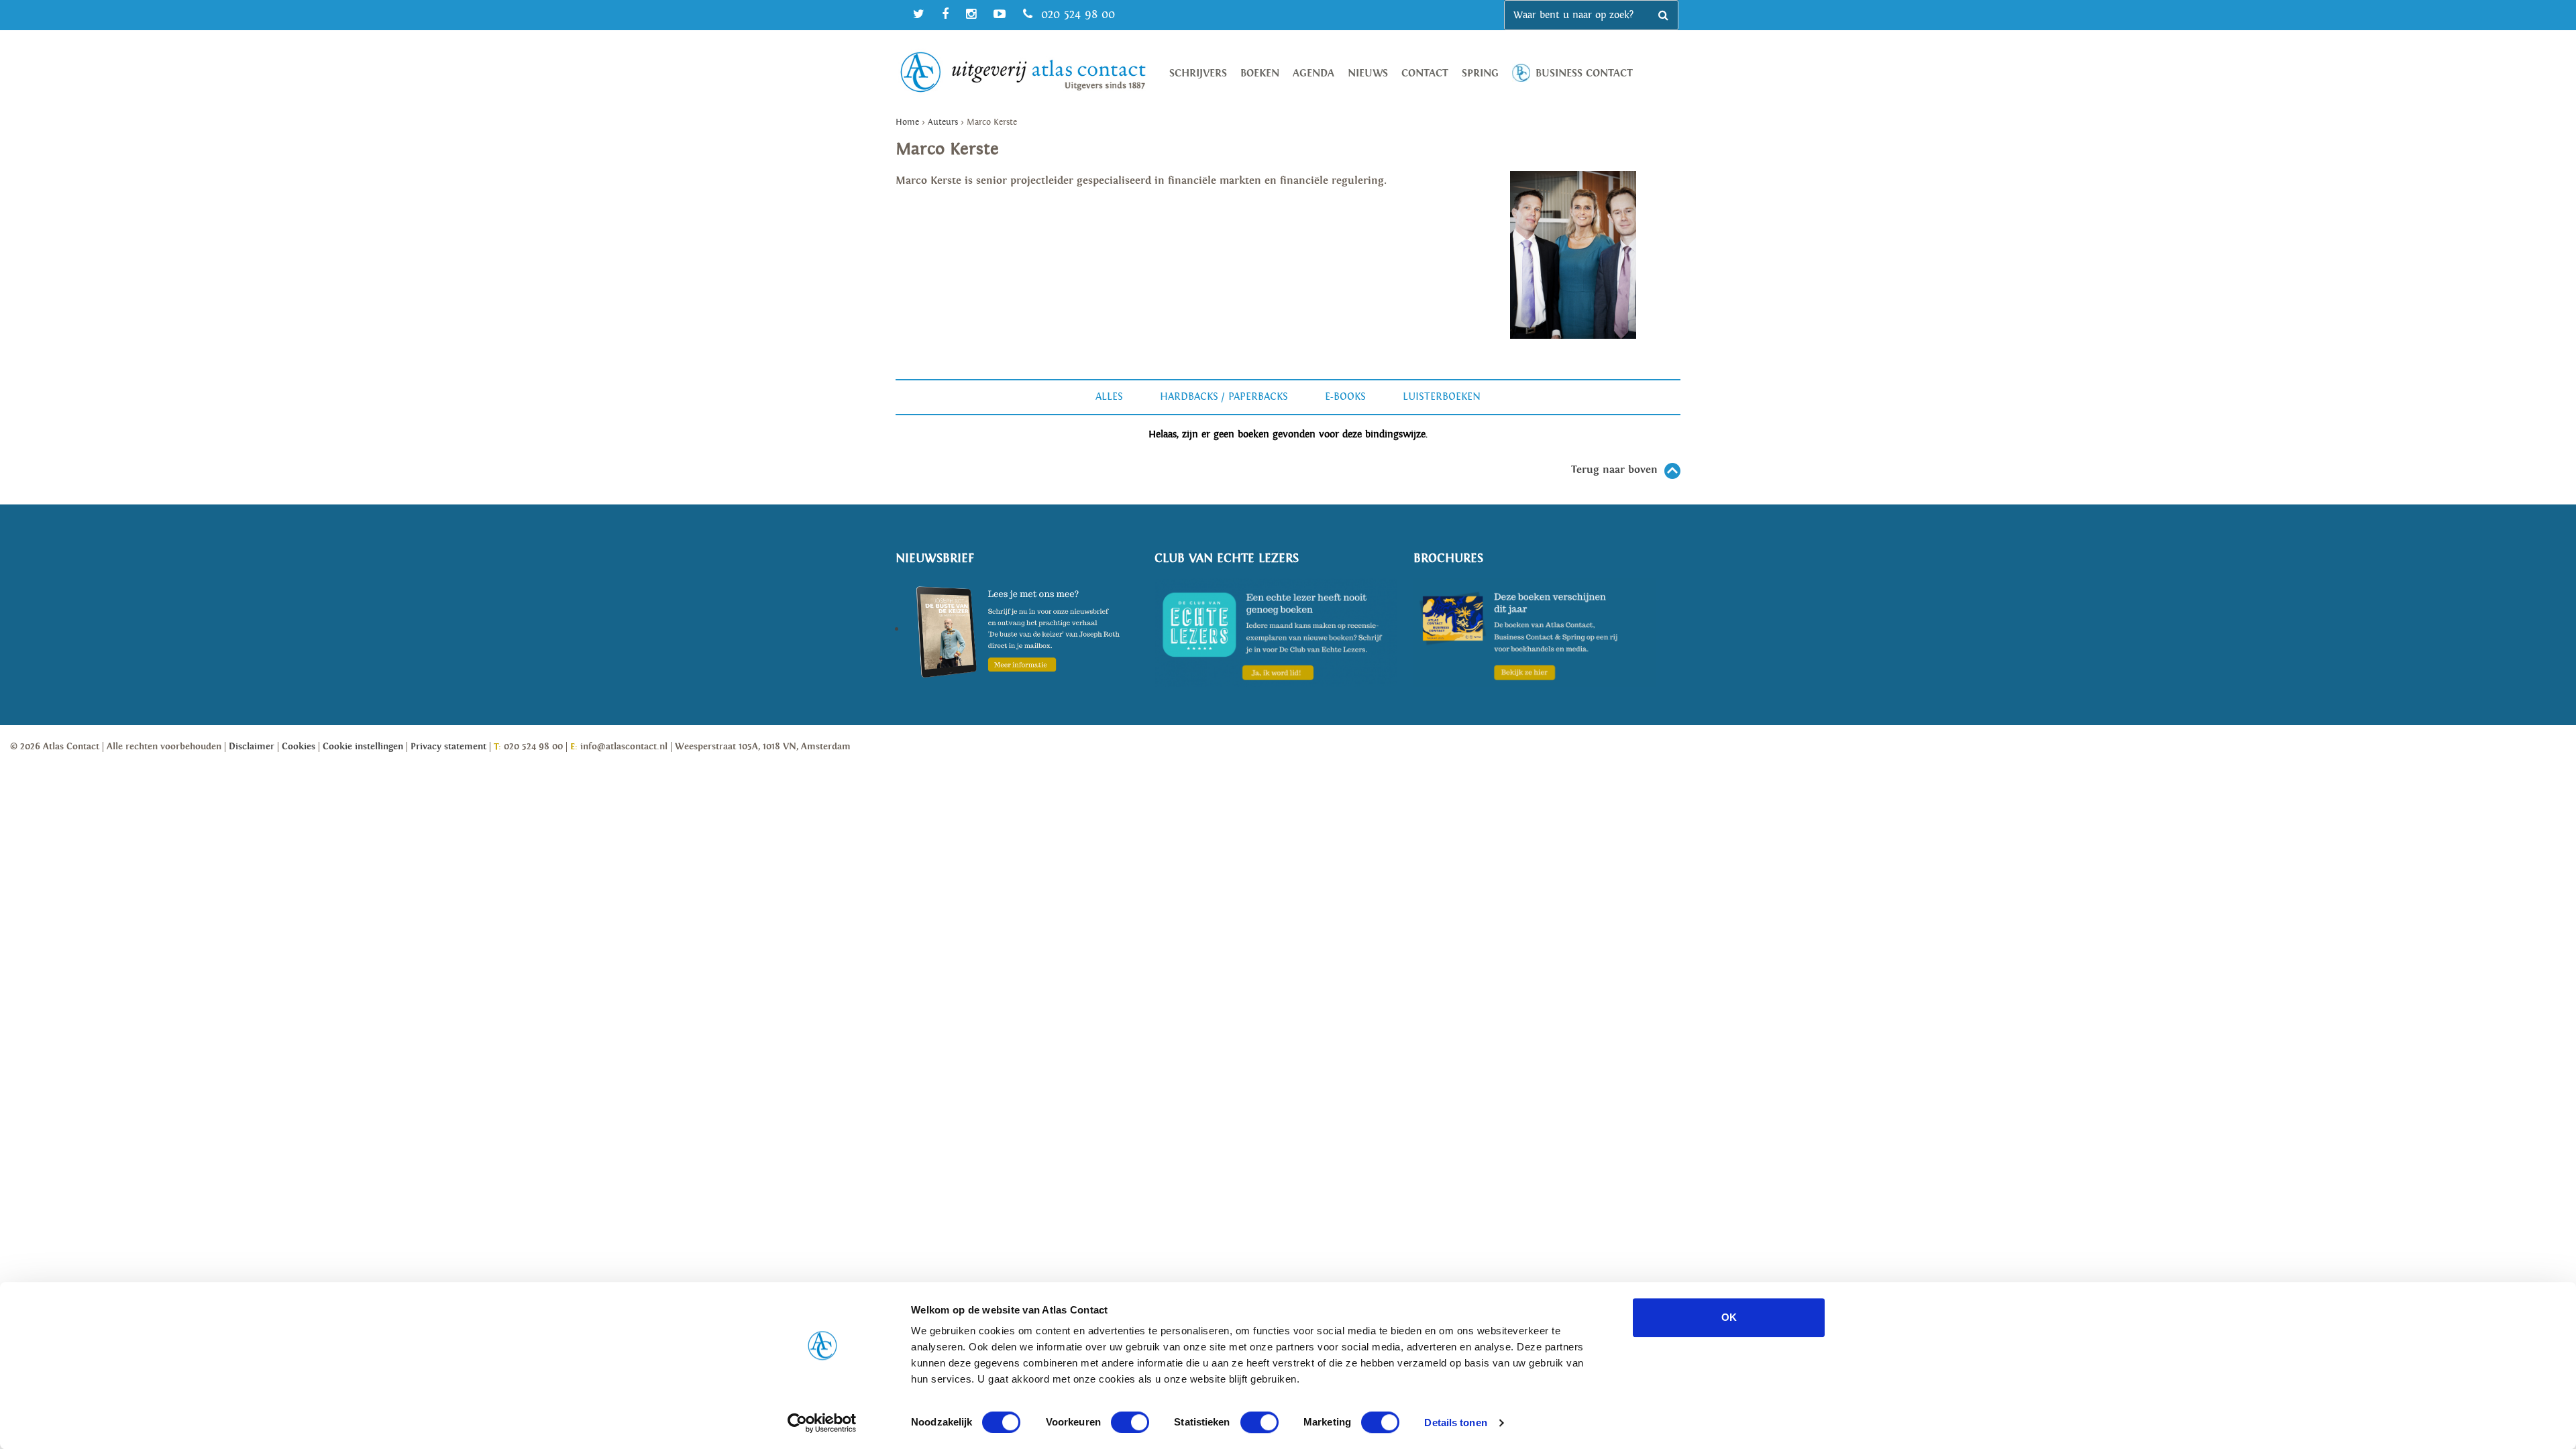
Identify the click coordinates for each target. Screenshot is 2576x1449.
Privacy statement (448, 747)
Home (907, 122)
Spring (1480, 73)
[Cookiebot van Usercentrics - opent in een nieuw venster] (822, 1423)
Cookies (299, 747)
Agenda (1313, 73)
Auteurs (943, 122)
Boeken (1260, 73)
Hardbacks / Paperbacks (1224, 397)
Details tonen (1455, 1423)
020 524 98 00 (1076, 14)
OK (1729, 1317)
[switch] (1130, 1422)
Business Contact (1584, 73)
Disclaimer (252, 747)
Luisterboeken (1442, 397)
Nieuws (1368, 73)
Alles (1109, 397)
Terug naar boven (1614, 470)
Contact (1425, 73)
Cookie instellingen (363, 747)
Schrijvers (1198, 73)
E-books (1345, 397)
